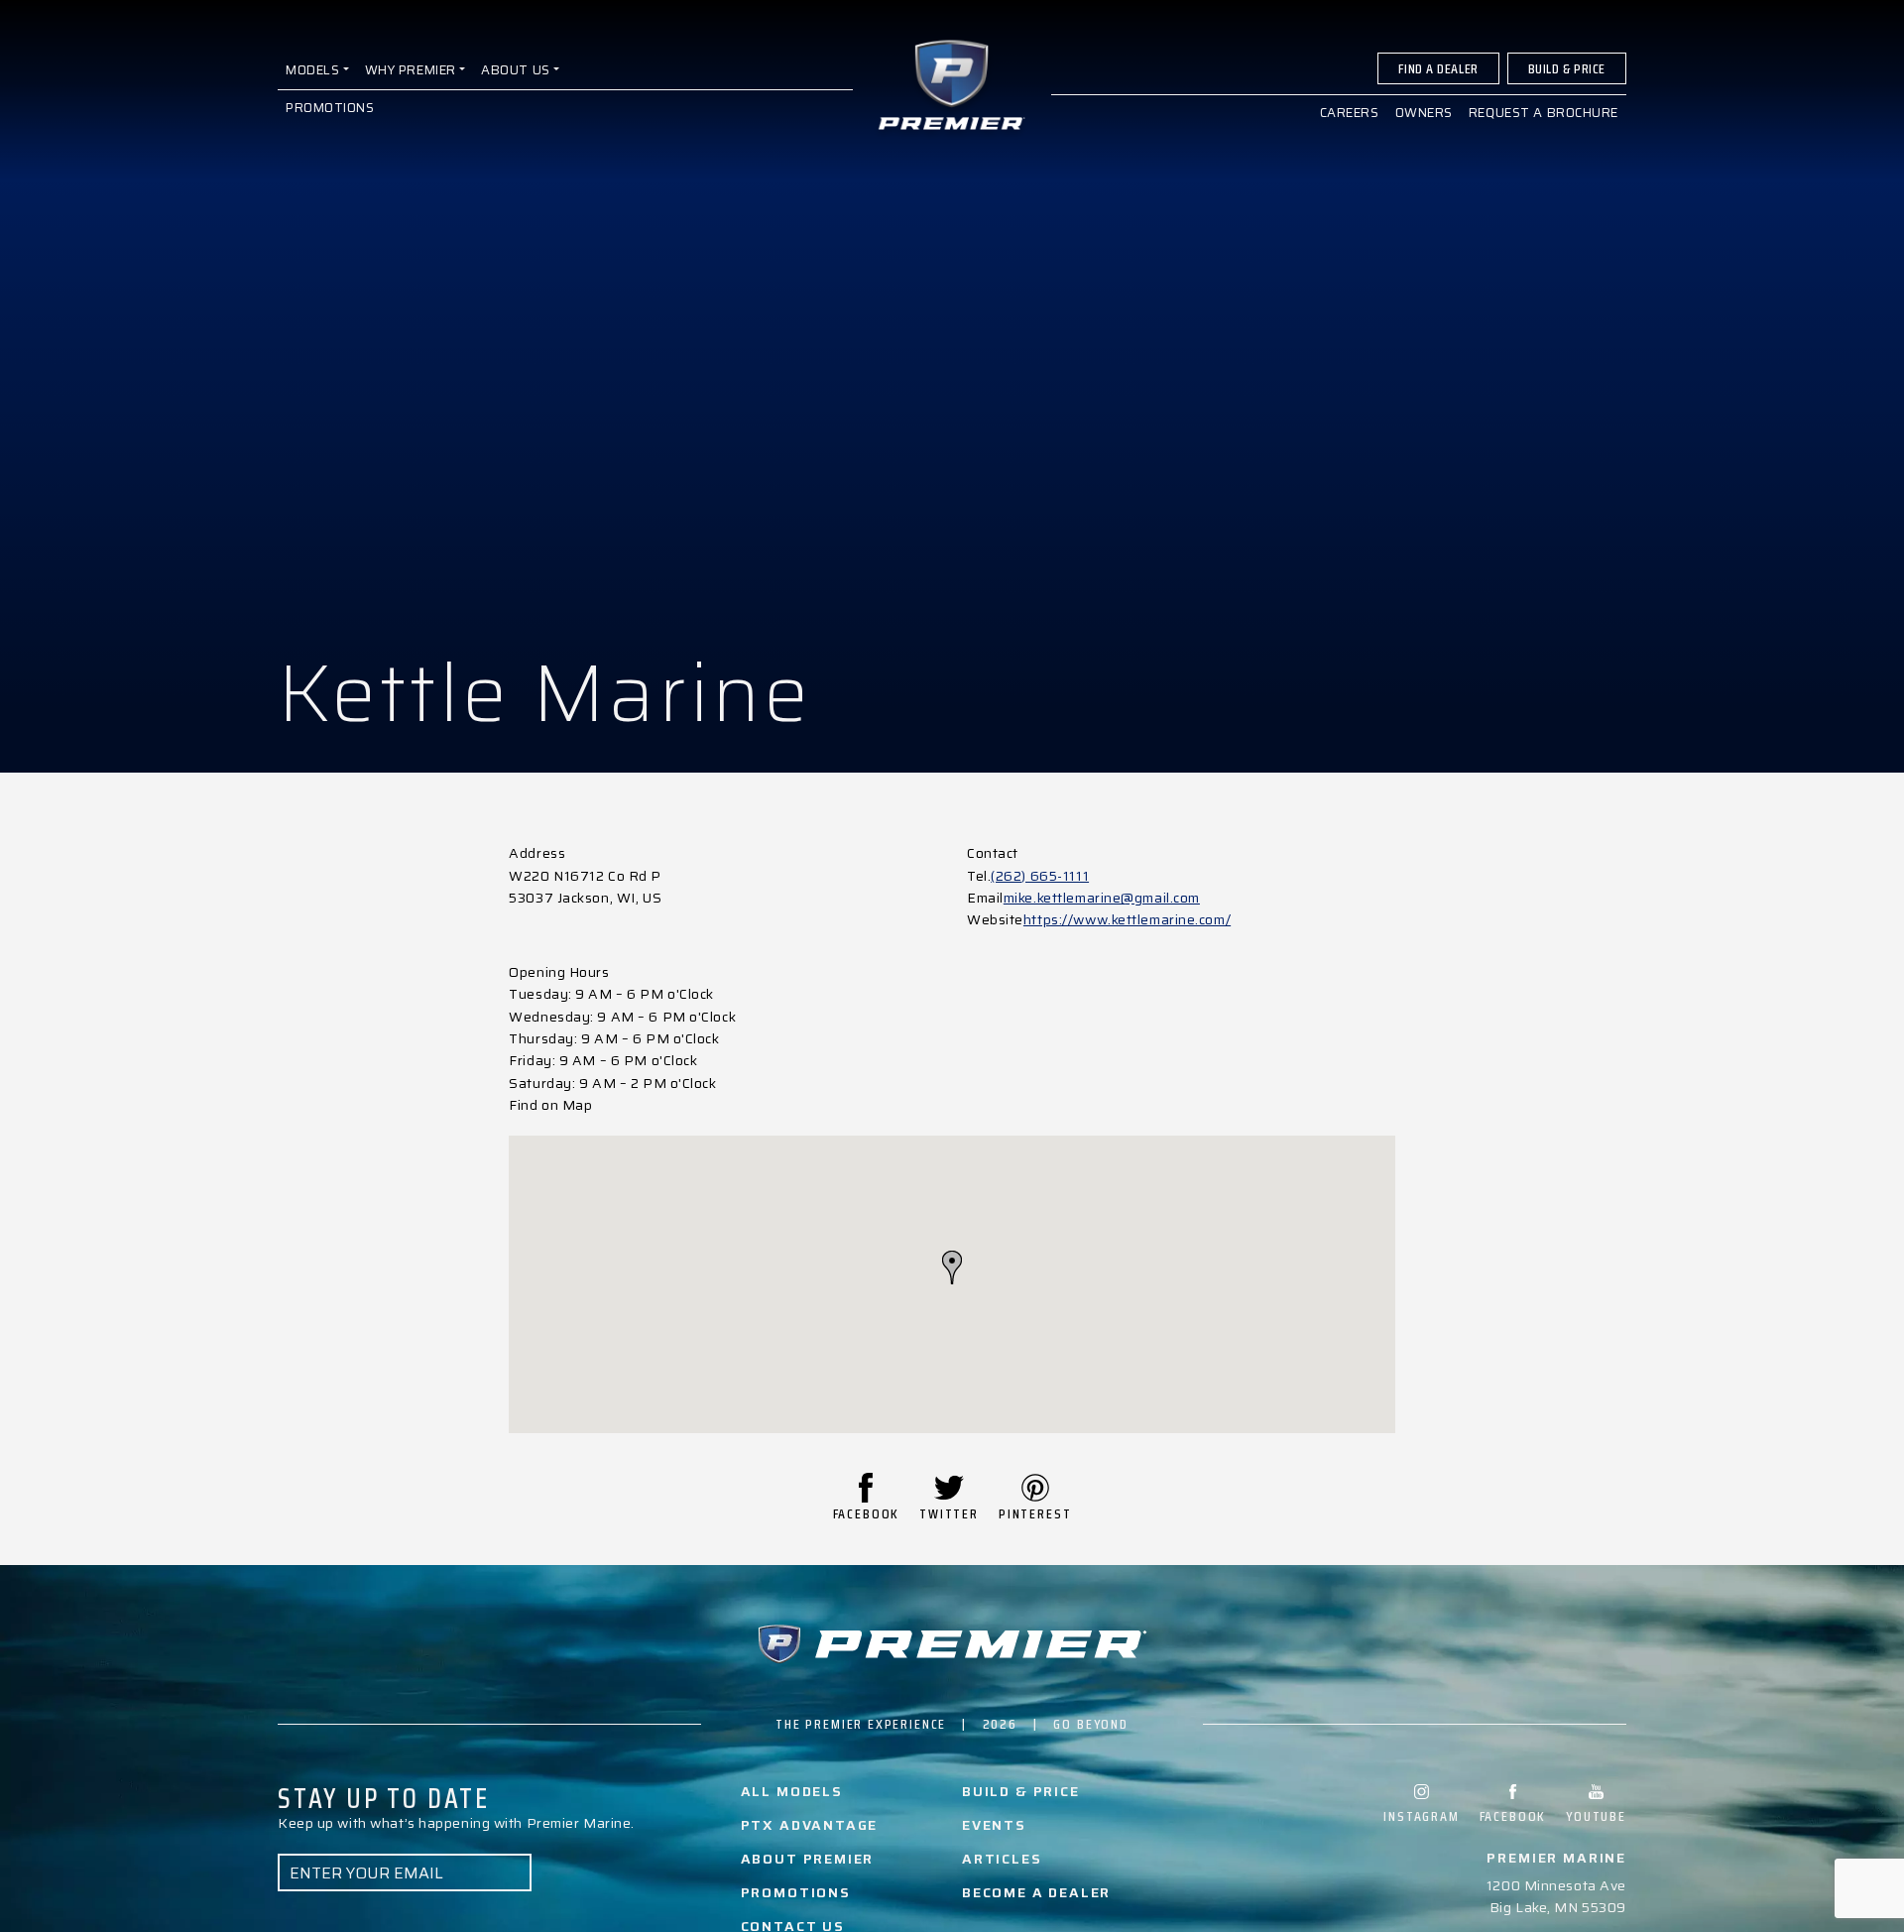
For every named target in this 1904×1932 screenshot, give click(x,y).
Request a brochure (1544, 113)
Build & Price (1567, 68)
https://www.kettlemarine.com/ (1127, 919)
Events (994, 1825)
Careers (1350, 113)
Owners (1424, 113)
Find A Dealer (1438, 68)
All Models (792, 1791)
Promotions (330, 108)
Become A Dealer (1036, 1892)
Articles (1002, 1859)
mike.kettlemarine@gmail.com (1102, 898)
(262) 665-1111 (1040, 876)
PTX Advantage (810, 1825)
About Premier (808, 1859)
